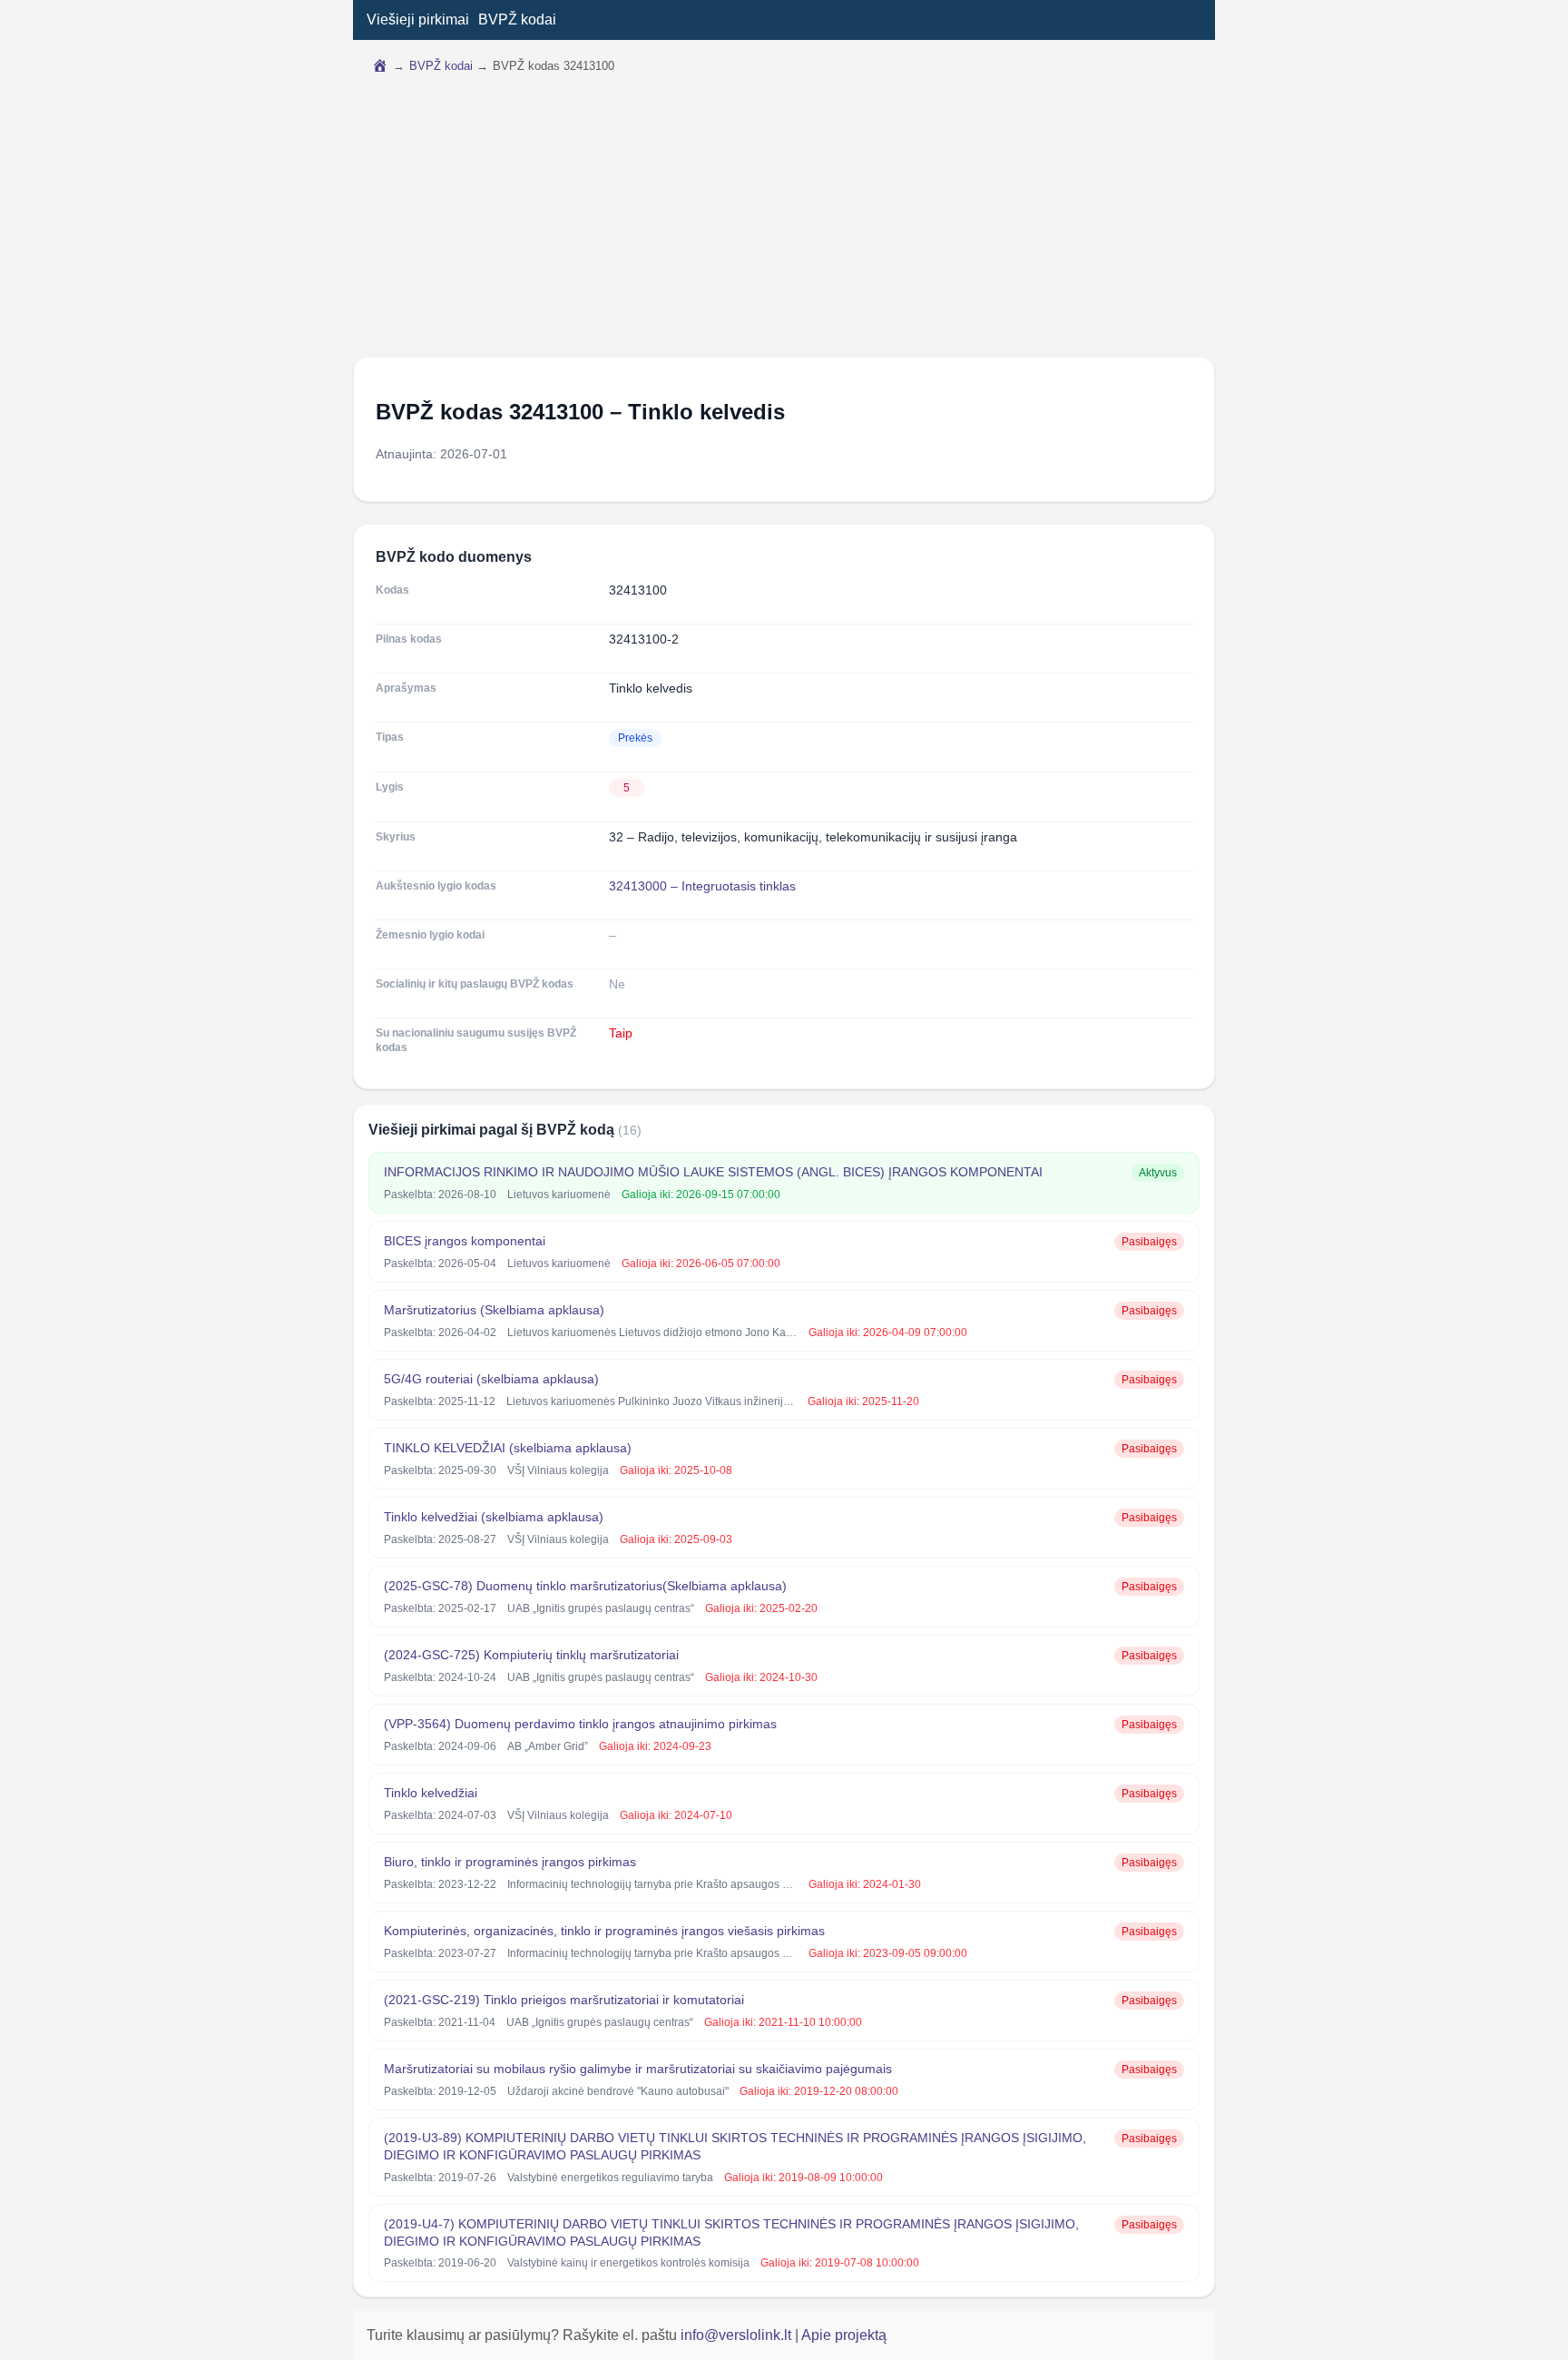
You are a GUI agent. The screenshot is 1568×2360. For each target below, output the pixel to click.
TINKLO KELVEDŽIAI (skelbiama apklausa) (508, 1448)
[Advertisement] (784, 221)
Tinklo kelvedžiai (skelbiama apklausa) (494, 1517)
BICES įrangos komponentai (465, 1241)
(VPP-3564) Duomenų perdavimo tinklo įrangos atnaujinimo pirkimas (580, 1724)
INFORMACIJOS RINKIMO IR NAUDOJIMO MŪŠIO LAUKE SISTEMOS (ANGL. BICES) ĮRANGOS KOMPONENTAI (713, 1172)
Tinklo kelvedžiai (431, 1793)
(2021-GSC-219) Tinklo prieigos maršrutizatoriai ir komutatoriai (564, 2000)
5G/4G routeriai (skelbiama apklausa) (491, 1379)
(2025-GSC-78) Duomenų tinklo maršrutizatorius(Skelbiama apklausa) (585, 1586)
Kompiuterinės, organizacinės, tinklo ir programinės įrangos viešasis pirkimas (604, 1931)
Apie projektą (844, 2335)
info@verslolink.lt (738, 2335)
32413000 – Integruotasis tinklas (702, 886)
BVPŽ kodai (517, 20)
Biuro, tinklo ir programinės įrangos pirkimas (510, 1862)
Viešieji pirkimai (418, 20)
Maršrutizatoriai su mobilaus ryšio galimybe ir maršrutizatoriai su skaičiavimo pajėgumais (638, 2069)
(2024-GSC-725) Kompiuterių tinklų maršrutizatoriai (531, 1655)
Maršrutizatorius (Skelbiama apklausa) (494, 1310)
